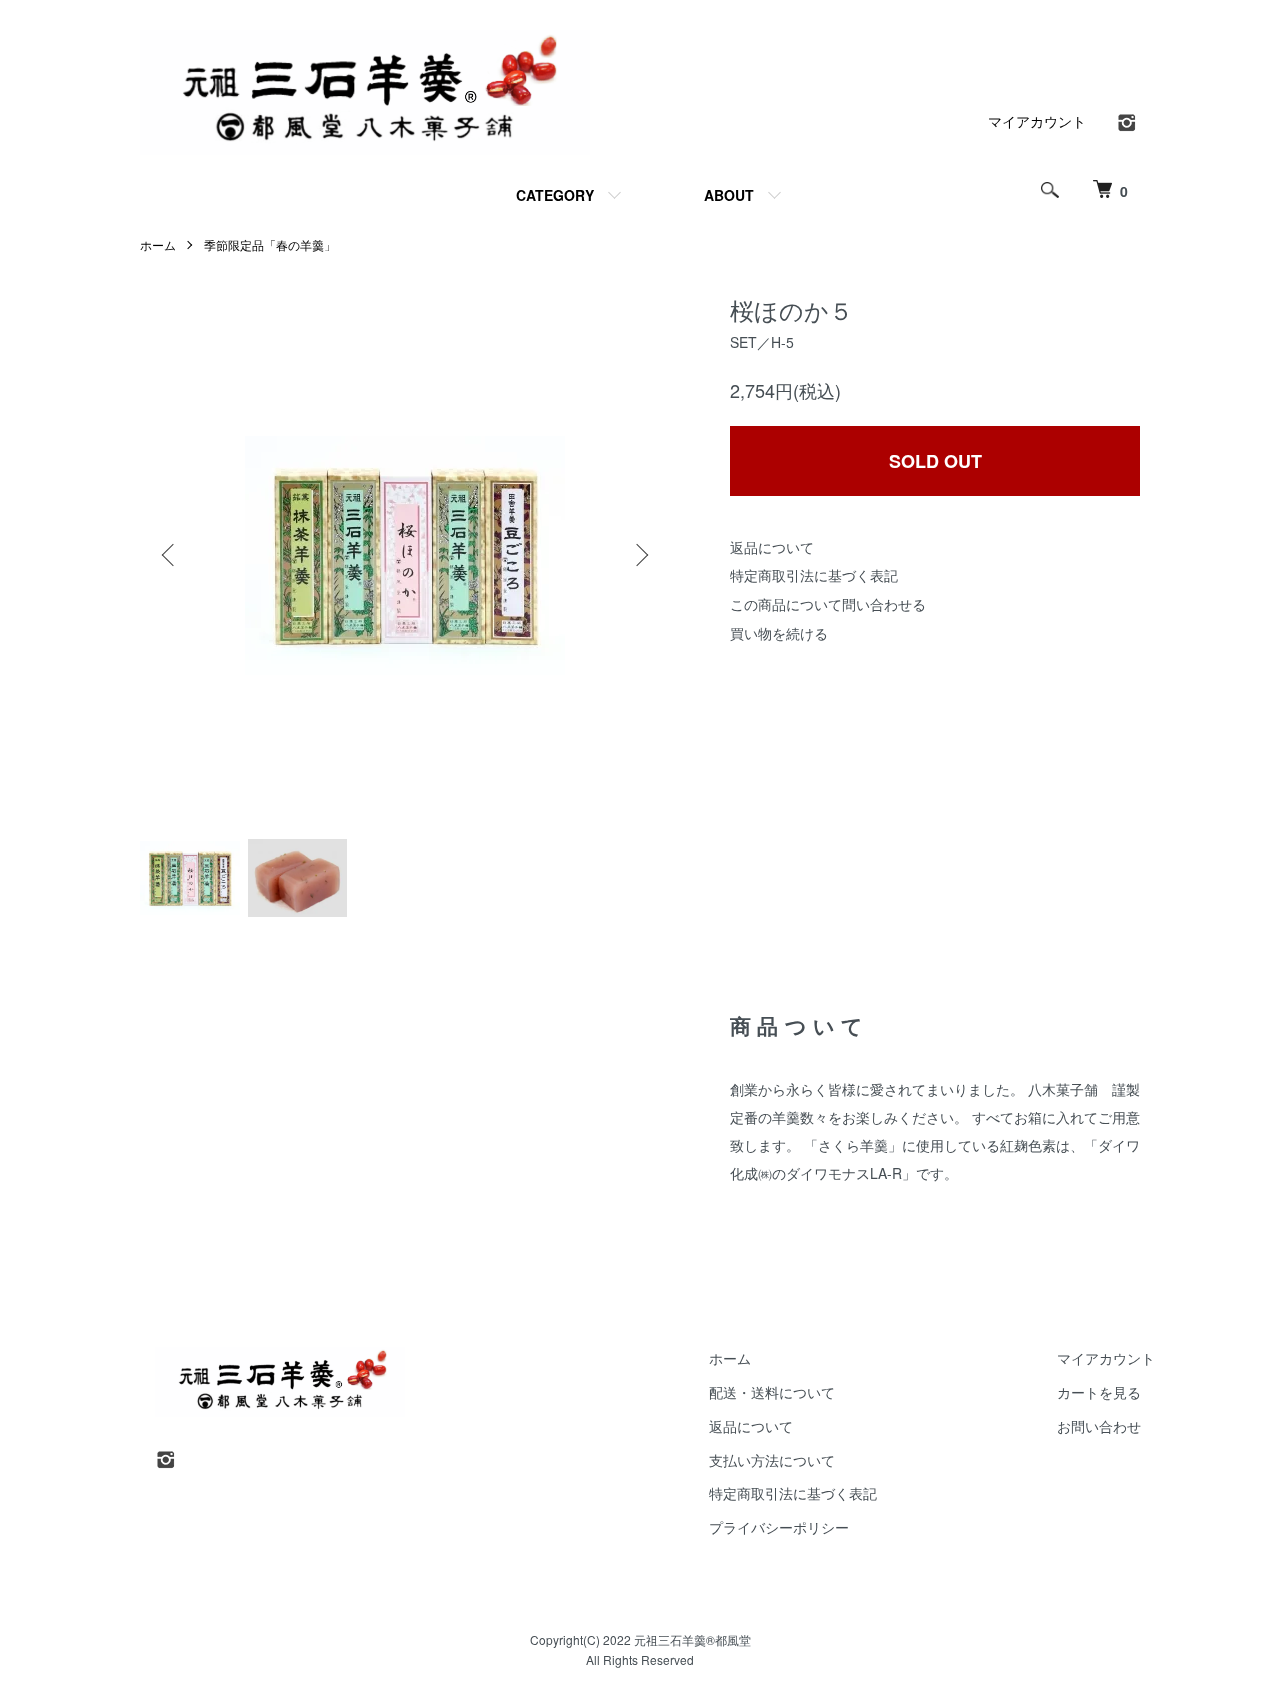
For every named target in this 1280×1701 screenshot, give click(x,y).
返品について (772, 547)
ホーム (158, 244)
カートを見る (1099, 1392)
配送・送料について (772, 1392)
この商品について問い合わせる (828, 604)
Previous (170, 555)
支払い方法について (772, 1460)
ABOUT (729, 195)
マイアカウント (1037, 121)
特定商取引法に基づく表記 (814, 575)
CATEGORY (555, 195)
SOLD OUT (935, 461)
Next (640, 555)
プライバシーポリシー (779, 1527)
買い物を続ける (779, 633)
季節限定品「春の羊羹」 (270, 244)
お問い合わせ (1099, 1426)
